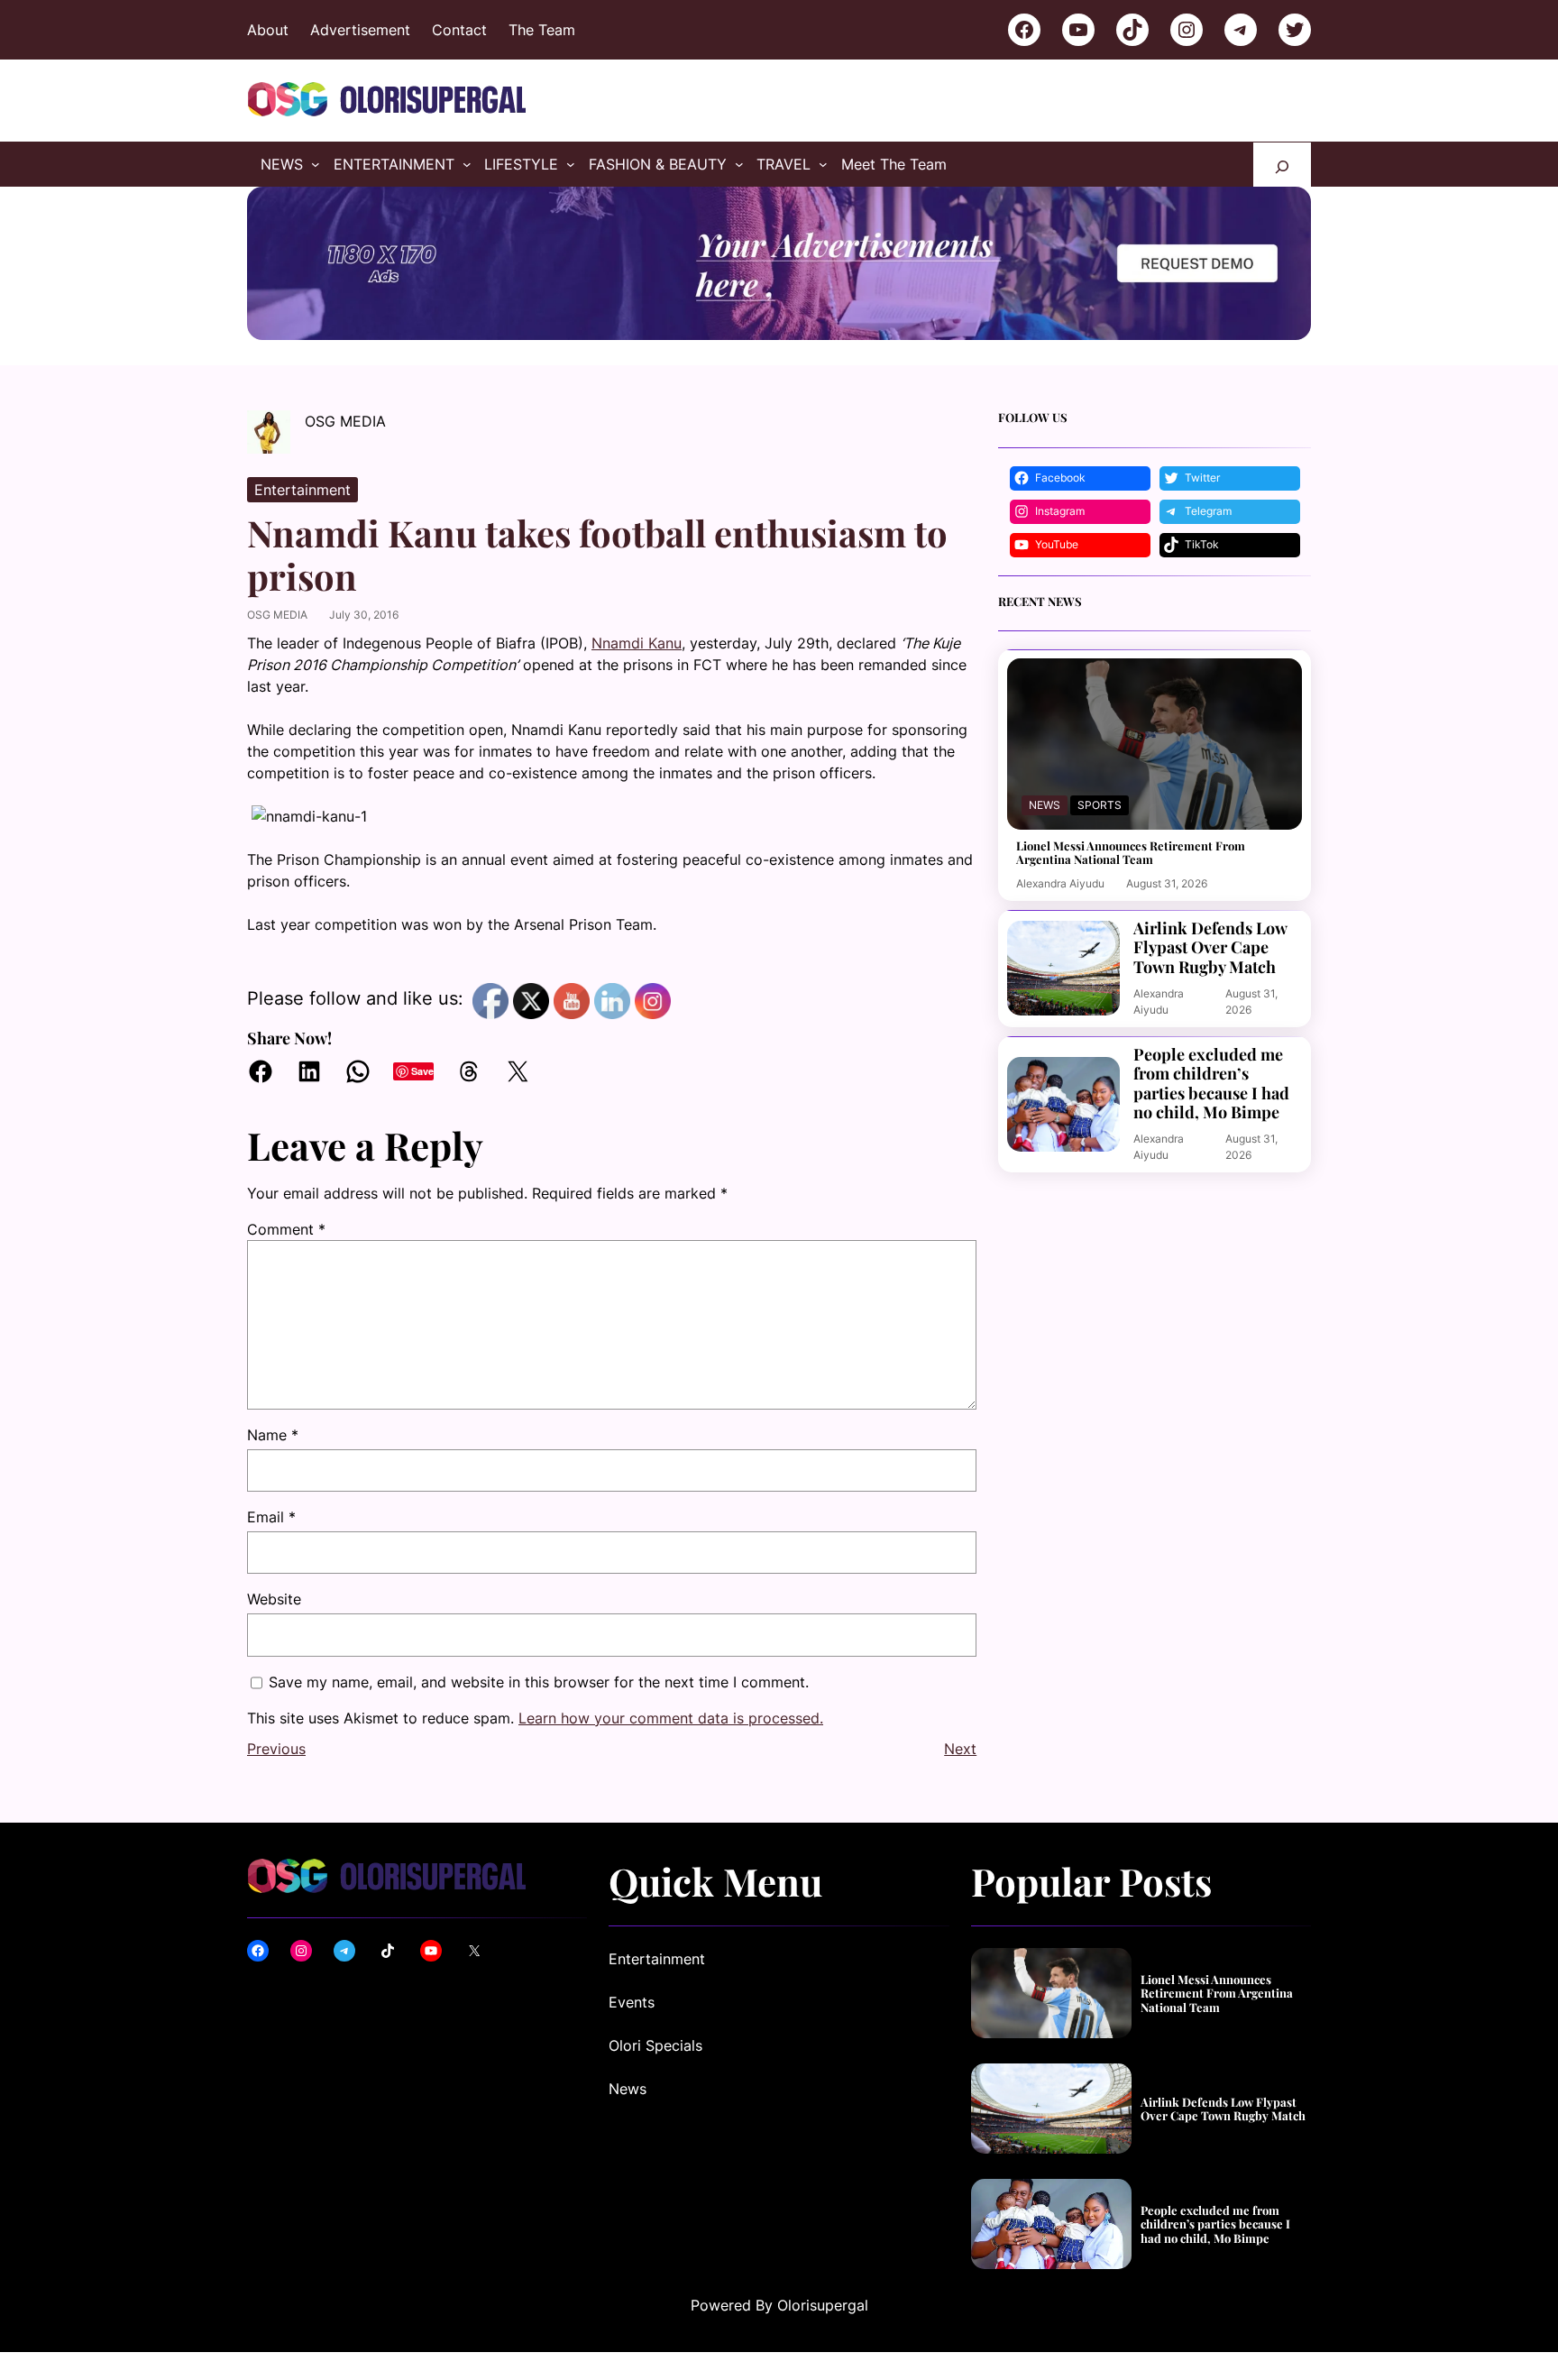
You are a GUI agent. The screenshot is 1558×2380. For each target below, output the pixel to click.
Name (273, 1435)
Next (960, 1749)
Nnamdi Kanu (637, 643)
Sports (1100, 805)
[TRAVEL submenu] (823, 164)
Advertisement (360, 30)
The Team (542, 30)
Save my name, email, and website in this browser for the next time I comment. (539, 1682)
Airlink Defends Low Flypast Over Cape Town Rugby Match (1210, 948)
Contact (459, 30)
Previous (276, 1749)
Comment (286, 1229)
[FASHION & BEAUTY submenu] (739, 164)
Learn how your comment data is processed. (671, 1718)
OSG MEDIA (277, 615)
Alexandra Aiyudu (1060, 883)
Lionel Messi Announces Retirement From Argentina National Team (1131, 853)
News (1045, 805)
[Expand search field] (1282, 165)
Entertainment (302, 490)
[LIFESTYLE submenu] (571, 164)
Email (271, 1517)
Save (422, 1071)
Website (274, 1599)
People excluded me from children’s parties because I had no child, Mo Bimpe (1211, 1084)
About (268, 30)
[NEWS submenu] (316, 164)
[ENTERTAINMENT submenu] (467, 164)
